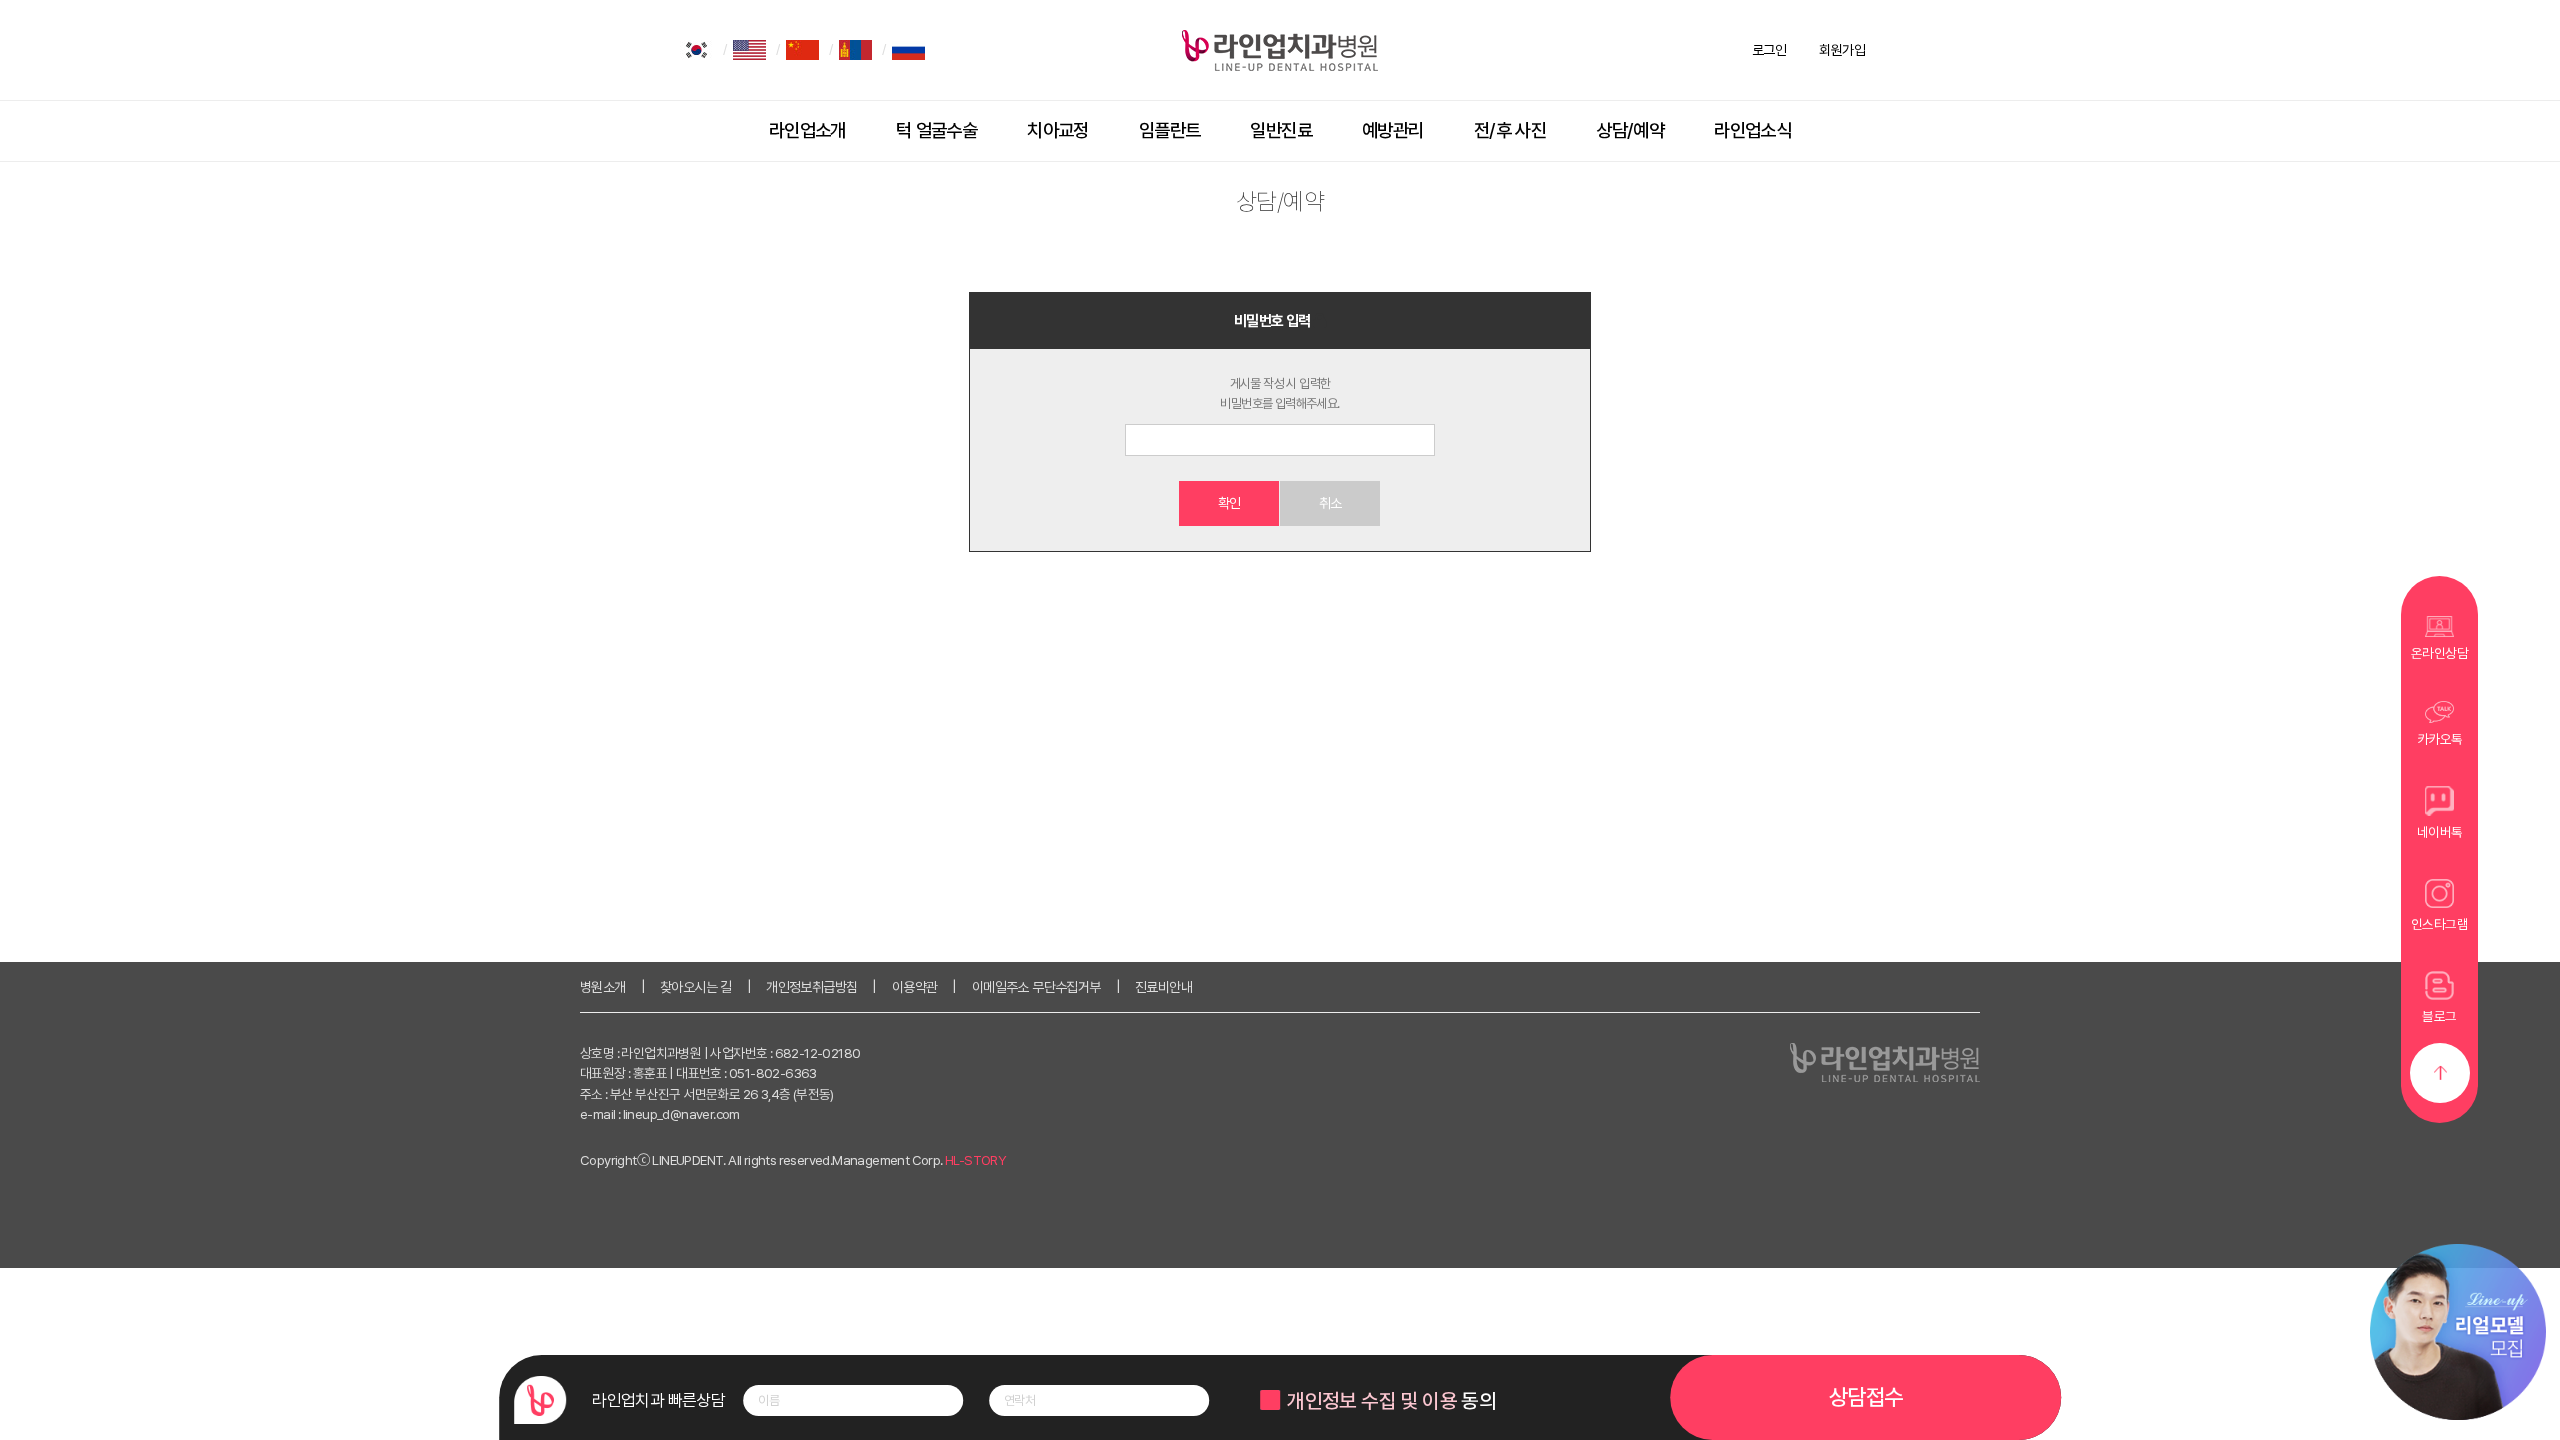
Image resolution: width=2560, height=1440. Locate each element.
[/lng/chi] (802, 50)
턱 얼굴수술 (936, 130)
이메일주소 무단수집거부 (1036, 987)
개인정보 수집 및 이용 (1372, 1400)
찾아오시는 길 (696, 987)
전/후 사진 (1510, 130)
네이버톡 (2440, 832)
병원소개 (603, 987)
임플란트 (1170, 130)
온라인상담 (2439, 653)
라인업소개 (807, 130)
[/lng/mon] (855, 50)
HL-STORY (975, 1160)
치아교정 (1058, 130)
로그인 (1769, 50)
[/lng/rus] (908, 50)
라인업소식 (1752, 130)
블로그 (2439, 1016)
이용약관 (915, 987)
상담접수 (1866, 1397)
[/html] (696, 50)
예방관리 (1393, 130)
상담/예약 (1630, 130)
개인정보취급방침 (811, 987)
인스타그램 (2439, 924)
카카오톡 (2440, 739)
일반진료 (1281, 130)
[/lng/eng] (749, 50)
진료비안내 (1163, 987)
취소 (1330, 503)
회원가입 (1842, 50)
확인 (1229, 503)
